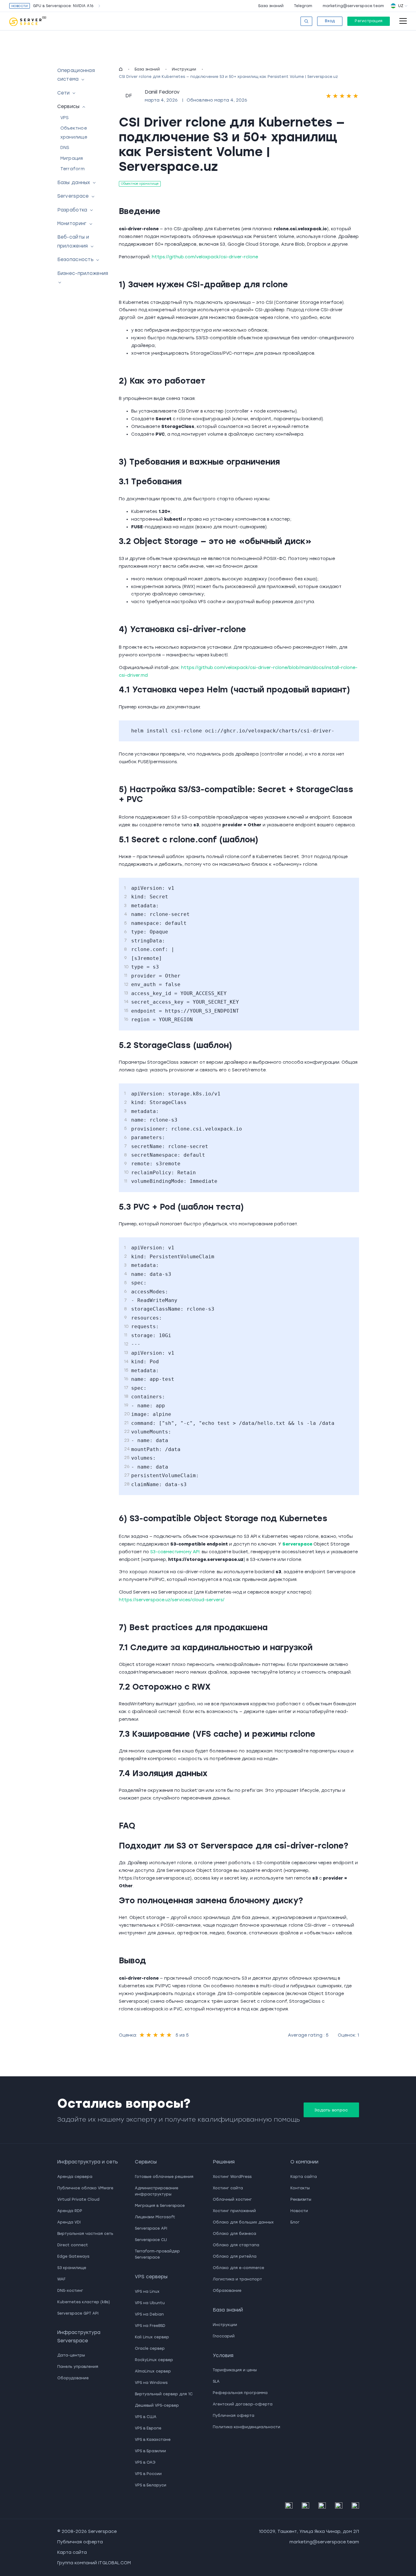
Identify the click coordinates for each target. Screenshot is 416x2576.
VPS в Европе (148, 2428)
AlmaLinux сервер (153, 2371)
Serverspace (73, 196)
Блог (295, 2222)
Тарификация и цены (235, 2370)
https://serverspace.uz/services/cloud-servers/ (172, 1600)
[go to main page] (28, 21)
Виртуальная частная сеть (85, 2234)
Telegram (303, 6)
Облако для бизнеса (234, 2234)
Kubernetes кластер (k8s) (84, 2302)
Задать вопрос (331, 2110)
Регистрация (369, 21)
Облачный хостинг (232, 2199)
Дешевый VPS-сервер (157, 2405)
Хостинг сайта (228, 2188)
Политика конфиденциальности (246, 2427)
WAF (61, 2279)
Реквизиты (301, 2199)
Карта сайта (304, 2177)
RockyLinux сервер (154, 2360)
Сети (64, 93)
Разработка (72, 210)
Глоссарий (224, 2336)
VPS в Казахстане (153, 2440)
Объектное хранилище (140, 184)
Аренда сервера (75, 2177)
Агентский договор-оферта (243, 2404)
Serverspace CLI (151, 2240)
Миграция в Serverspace (160, 2206)
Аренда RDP (70, 2211)
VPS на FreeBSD (150, 2326)
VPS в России (148, 2474)
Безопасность (76, 260)
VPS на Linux (147, 2292)
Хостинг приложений (234, 2211)
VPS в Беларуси (151, 2485)
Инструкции (184, 69)
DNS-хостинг (70, 2291)
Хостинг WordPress (232, 2177)
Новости (299, 2211)
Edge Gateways (73, 2256)
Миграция (72, 158)
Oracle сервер (150, 2348)
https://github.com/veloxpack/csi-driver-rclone (205, 257)
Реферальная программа (240, 2393)
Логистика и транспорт (237, 2279)
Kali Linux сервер (152, 2337)
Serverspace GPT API (78, 2313)
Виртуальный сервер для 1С (164, 2394)
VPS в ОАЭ (145, 2462)
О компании (304, 2162)
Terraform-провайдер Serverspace (157, 2254)
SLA (216, 2381)
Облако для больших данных (243, 2222)
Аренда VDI (69, 2222)
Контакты (300, 2188)
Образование (227, 2291)
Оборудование (73, 2378)
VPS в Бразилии (150, 2451)
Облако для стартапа (236, 2245)
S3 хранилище (72, 2268)
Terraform (73, 169)
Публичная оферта (234, 2416)
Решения (224, 2162)
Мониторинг (72, 224)
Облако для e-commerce (238, 2268)
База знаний (271, 6)
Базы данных (74, 183)
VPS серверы (151, 2277)
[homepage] (121, 69)
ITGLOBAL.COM (115, 2563)
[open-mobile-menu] (403, 21)
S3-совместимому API (175, 1552)
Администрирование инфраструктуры (157, 2191)
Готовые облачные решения (164, 2177)
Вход (330, 21)
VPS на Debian (149, 2314)
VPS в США (146, 2417)
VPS (65, 118)
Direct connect (73, 2245)
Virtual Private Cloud (78, 2199)
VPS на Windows (151, 2383)
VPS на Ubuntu (150, 2303)
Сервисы (69, 107)
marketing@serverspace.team (353, 6)
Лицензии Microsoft (155, 2217)
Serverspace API (151, 2228)
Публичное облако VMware (85, 2188)
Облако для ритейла (235, 2256)
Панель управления (78, 2367)
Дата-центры (71, 2355)
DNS (65, 148)
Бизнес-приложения (83, 273)
